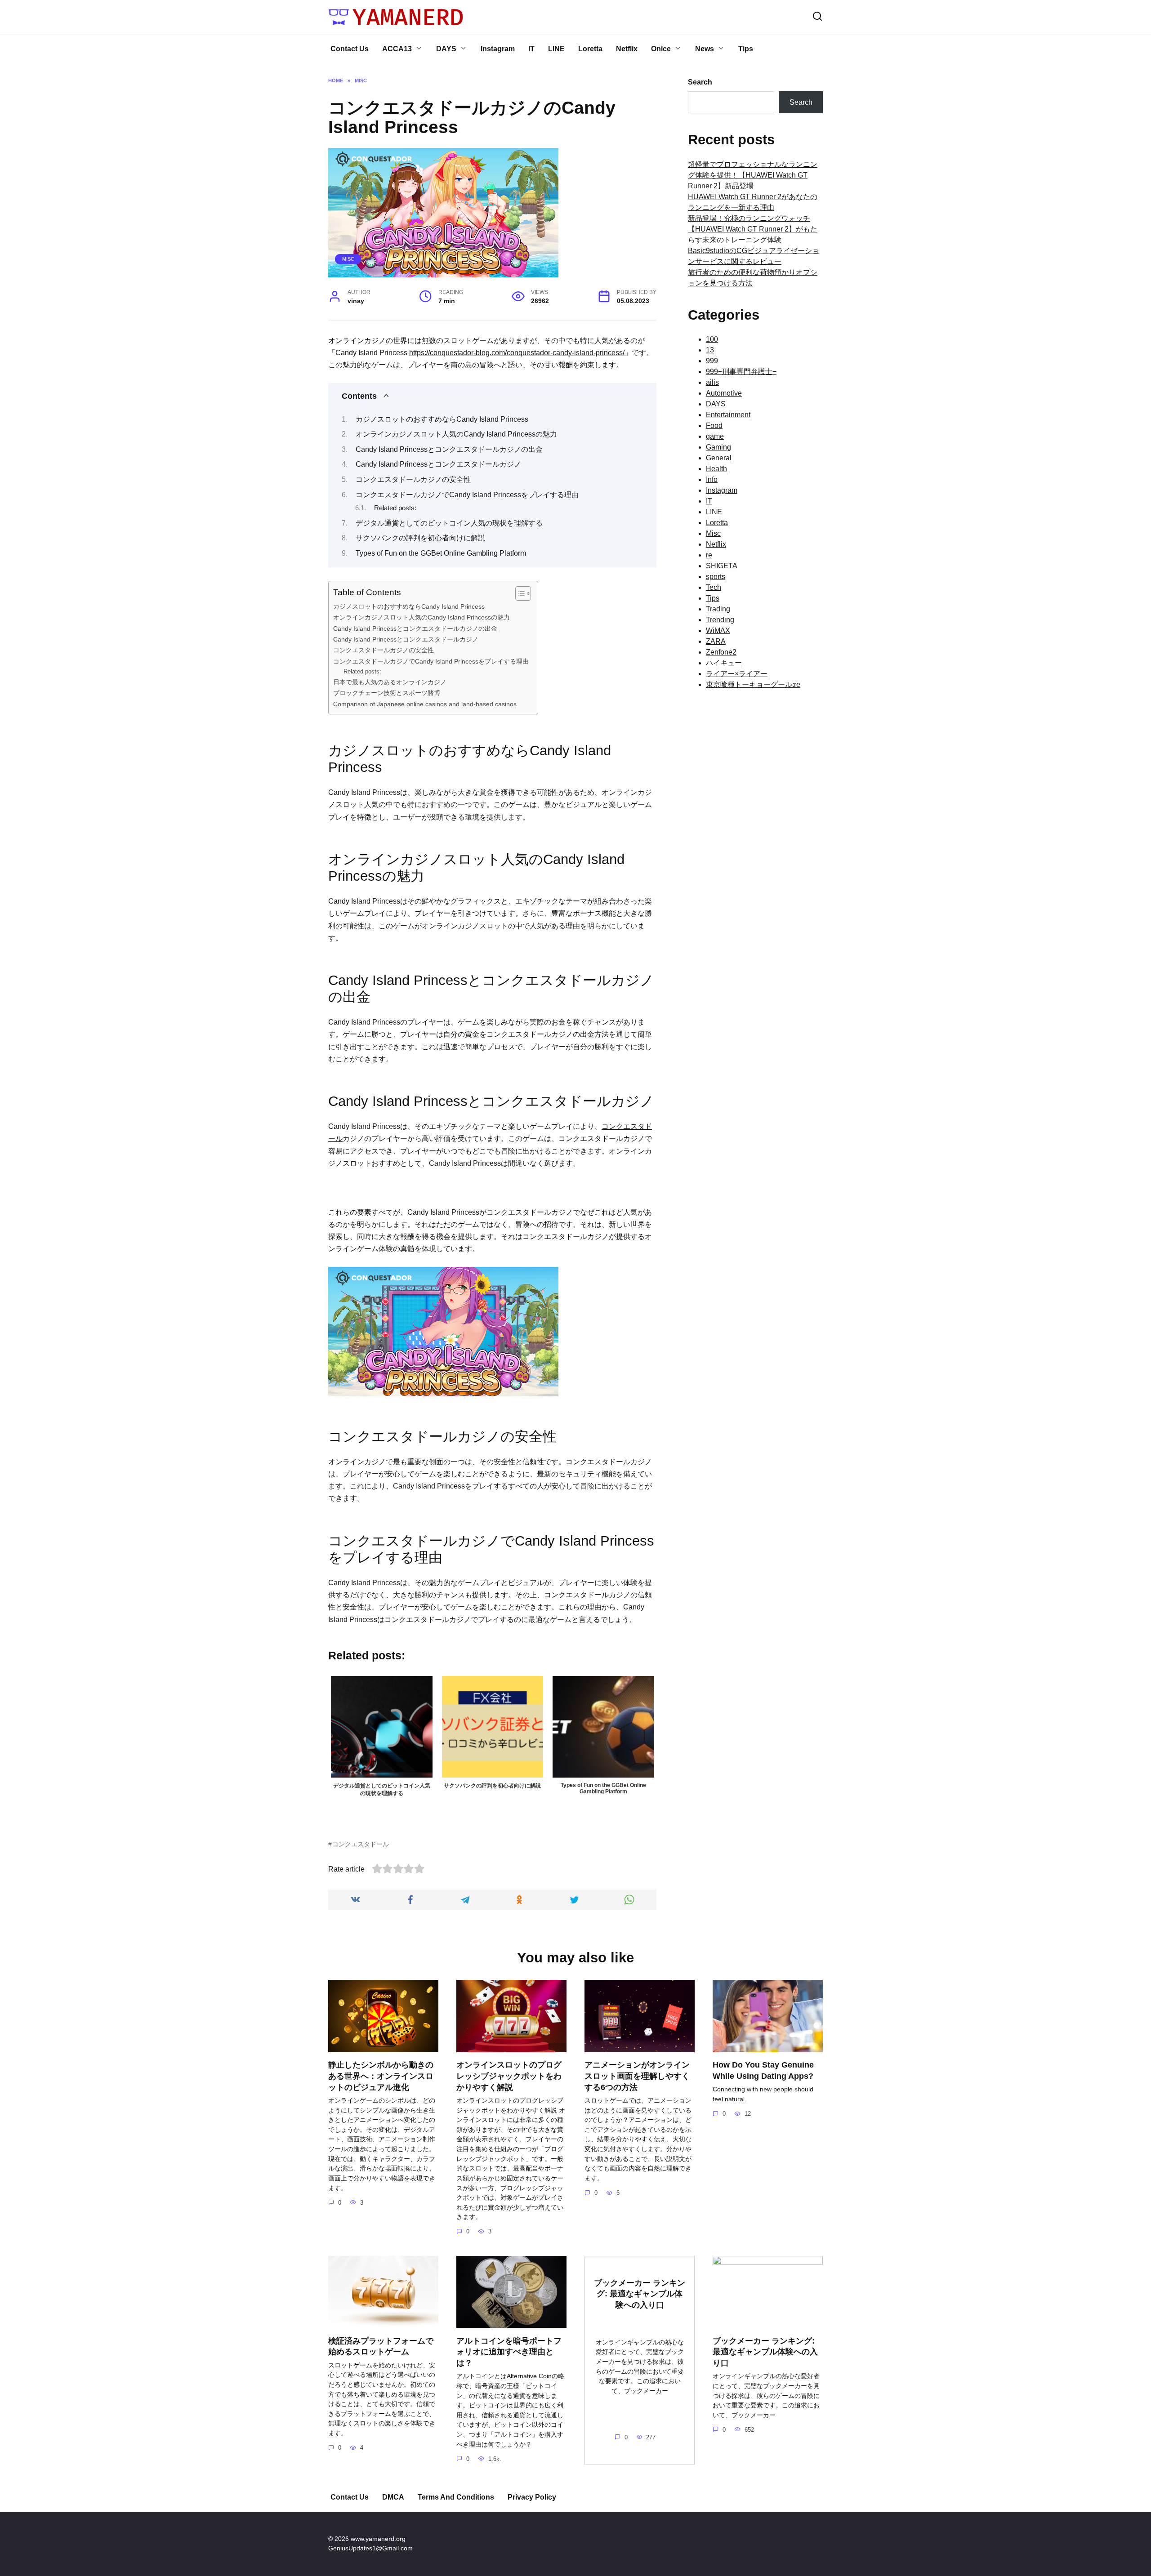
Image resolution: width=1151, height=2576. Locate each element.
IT (531, 49)
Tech (714, 587)
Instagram (498, 49)
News (705, 49)
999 (712, 361)
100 (712, 339)
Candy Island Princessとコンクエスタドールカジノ (438, 464)
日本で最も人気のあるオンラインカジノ (390, 682)
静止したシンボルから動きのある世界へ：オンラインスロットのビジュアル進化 (381, 2076)
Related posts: (395, 508)
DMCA (393, 2497)
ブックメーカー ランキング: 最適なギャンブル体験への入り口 (640, 2293)
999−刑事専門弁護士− (741, 372)
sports (716, 577)
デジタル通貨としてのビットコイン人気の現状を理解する (449, 523)
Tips (746, 49)
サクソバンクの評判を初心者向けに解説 (420, 538)
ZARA (716, 641)
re (709, 555)
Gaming (718, 447)
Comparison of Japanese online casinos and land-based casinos (425, 704)
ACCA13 (397, 49)
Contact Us (350, 49)
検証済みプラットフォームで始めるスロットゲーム (381, 2346)
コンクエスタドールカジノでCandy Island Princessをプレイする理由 (467, 495)
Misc (348, 259)
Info (712, 479)
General (719, 458)
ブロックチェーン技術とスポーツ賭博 (387, 693)
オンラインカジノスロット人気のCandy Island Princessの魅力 (456, 434)
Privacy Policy (532, 2497)
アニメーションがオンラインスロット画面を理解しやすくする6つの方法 (637, 2076)
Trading (718, 609)
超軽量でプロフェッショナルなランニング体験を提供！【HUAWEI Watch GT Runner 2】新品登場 (753, 175)
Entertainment (728, 415)
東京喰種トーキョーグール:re (753, 684)
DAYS (446, 49)
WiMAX (718, 631)
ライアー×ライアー (737, 674)
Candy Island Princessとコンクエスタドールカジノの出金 (449, 449)
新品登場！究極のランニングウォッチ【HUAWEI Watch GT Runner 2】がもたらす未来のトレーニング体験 (753, 229)
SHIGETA (722, 566)
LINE (556, 49)
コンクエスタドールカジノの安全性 (413, 479)
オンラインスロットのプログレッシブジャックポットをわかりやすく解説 (509, 2076)
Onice (661, 49)
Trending (720, 620)
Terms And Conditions (456, 2497)
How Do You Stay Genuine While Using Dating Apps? (763, 2070)
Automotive (724, 393)
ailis (712, 382)
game (715, 436)
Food (714, 426)
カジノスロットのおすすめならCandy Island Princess (442, 419)
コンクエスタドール (361, 1844)
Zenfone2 (721, 652)
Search (700, 82)
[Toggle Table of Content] (519, 593)
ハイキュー (724, 663)
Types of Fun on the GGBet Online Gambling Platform (441, 553)
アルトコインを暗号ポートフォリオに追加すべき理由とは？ (509, 2351)
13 (710, 350)
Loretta (590, 49)
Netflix (627, 49)
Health (716, 469)
